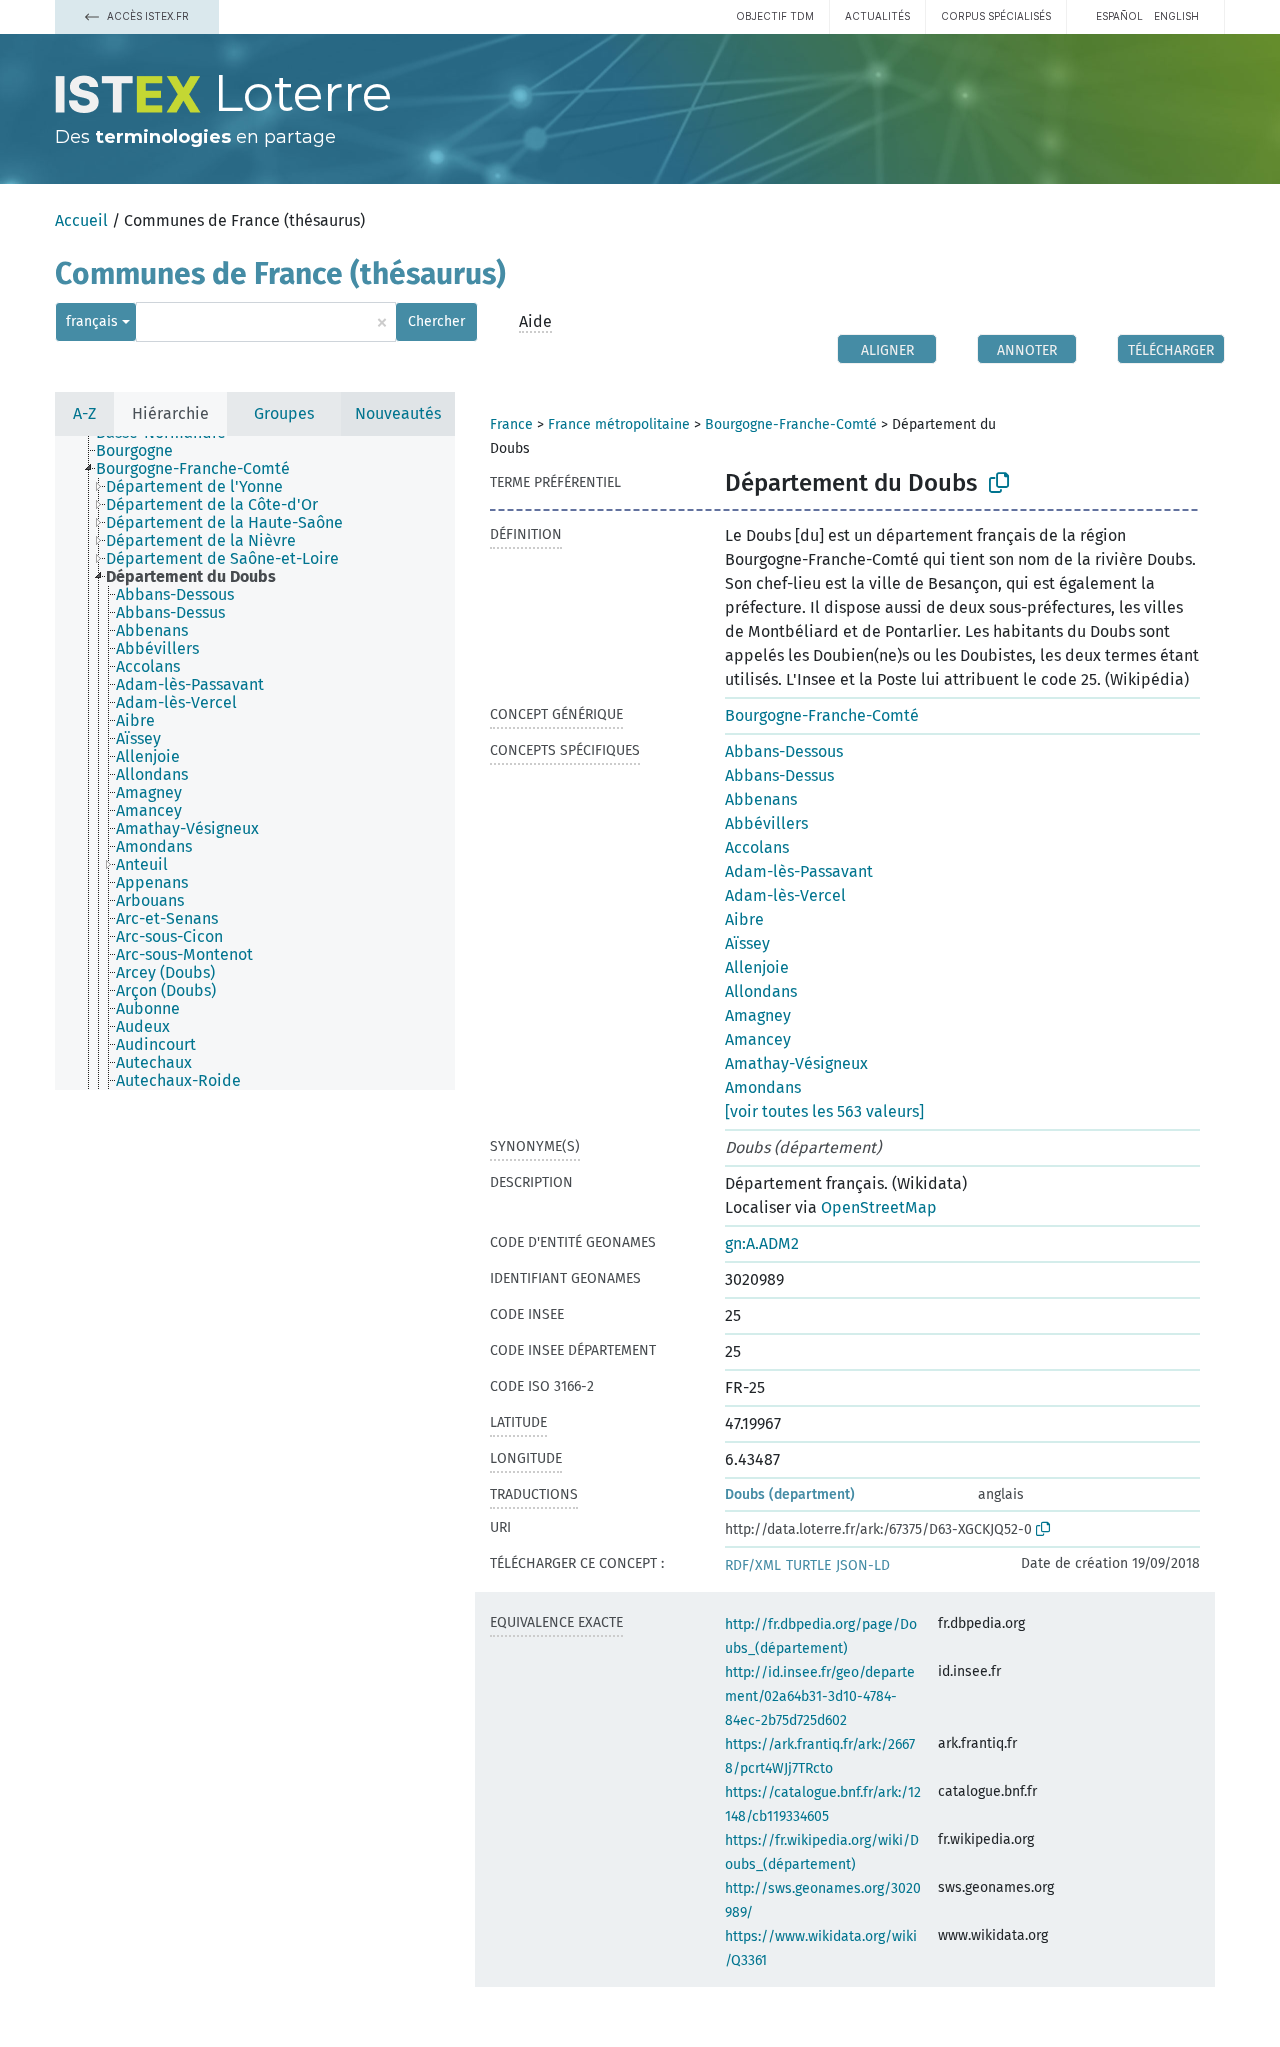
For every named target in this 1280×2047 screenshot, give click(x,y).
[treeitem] (143, 451)
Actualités (877, 16)
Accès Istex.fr (146, 16)
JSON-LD (863, 1565)
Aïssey (747, 943)
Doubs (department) (790, 1494)
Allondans (761, 991)
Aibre (744, 919)
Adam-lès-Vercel (785, 895)
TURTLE (808, 1565)
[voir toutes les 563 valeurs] (824, 1111)
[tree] (255, 763)
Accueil (81, 220)
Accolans (757, 847)
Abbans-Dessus (779, 775)
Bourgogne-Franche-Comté (791, 424)
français (92, 321)
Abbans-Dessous (784, 751)
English (1176, 16)
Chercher (436, 321)
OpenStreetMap (879, 1207)
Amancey (758, 1039)
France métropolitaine (619, 424)
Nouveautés (398, 413)
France (511, 424)
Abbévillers (766, 823)
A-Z (84, 413)
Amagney (758, 1015)
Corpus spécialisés (996, 16)
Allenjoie (757, 967)
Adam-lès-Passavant (799, 871)
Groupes (284, 413)
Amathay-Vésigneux (796, 1063)
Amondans (763, 1087)
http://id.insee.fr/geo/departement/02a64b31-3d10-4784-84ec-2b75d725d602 (820, 1696)
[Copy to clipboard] (999, 483)
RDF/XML (753, 1565)
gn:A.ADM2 (762, 1243)
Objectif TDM (775, 16)
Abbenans (761, 799)
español (1119, 16)
